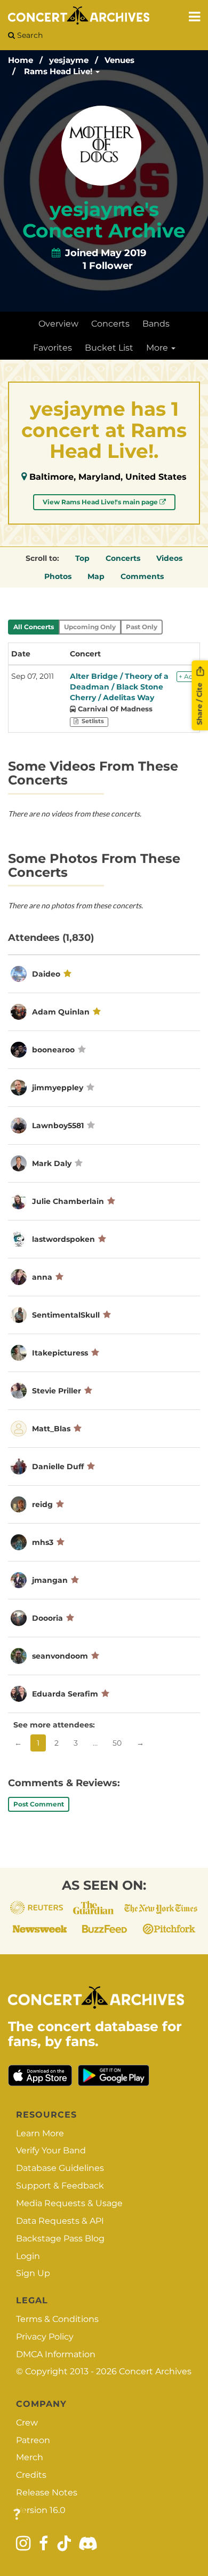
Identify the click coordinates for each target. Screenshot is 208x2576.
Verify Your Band (51, 2150)
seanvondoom (60, 1656)
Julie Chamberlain (68, 1201)
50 (117, 1743)
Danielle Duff (58, 1467)
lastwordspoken (63, 1239)
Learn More (40, 2133)
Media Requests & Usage (69, 2203)
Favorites (53, 348)
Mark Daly (52, 1163)
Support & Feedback (60, 2186)
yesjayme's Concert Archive (104, 220)
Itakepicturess (60, 1353)
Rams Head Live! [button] (59, 71)
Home (21, 60)
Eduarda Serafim (65, 1694)
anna (42, 1277)
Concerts (110, 324)
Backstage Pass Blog (60, 2238)
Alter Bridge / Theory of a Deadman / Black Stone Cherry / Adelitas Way (119, 687)
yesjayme (69, 60)
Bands (156, 324)
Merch (30, 2457)
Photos (58, 576)
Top (82, 558)
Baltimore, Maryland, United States (108, 477)
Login (28, 2256)
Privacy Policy (45, 2337)
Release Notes (47, 2492)
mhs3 (43, 1542)
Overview (58, 324)
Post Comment (39, 1804)
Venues (119, 60)
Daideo (46, 974)
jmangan (50, 1580)
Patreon (33, 2440)
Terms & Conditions (57, 2319)
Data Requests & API (60, 2221)
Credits (31, 2475)
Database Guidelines (60, 2168)
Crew (27, 2423)
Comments (142, 576)
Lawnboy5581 (58, 1125)
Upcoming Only (90, 627)
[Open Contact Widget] (17, 2515)
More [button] (158, 348)
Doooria (47, 1618)
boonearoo (53, 1050)
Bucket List (109, 348)
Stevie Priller (57, 1391)
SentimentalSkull (66, 1315)
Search (29, 35)
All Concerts (34, 627)
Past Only (142, 627)
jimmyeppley (58, 1088)
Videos (169, 558)
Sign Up (33, 2273)
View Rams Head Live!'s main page (101, 502)
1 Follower (108, 266)
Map (96, 576)
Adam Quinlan (61, 1012)
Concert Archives (155, 2371)
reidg (42, 1504)
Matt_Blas (51, 1429)
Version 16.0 (41, 2510)
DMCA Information (56, 2354)
